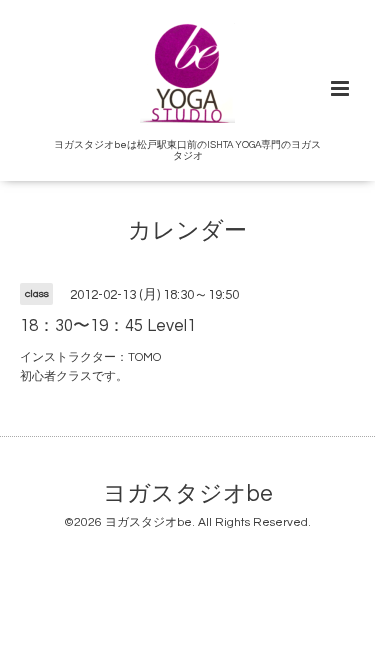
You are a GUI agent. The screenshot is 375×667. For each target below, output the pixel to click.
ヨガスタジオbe (188, 494)
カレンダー (187, 231)
